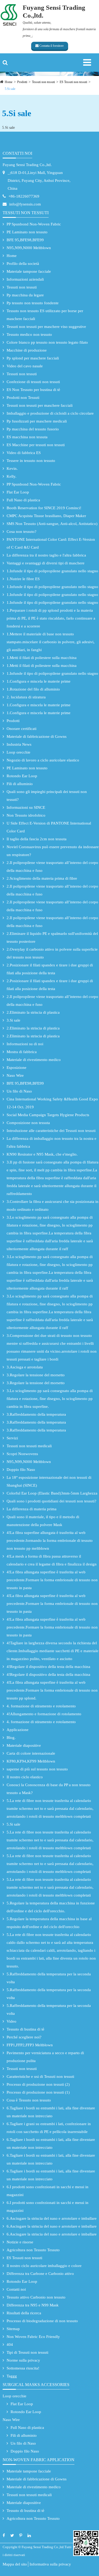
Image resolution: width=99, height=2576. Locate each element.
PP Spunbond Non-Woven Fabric (34, 224)
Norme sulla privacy (23, 2360)
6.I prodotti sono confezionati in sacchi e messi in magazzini (48, 2191)
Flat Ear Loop (18, 492)
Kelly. (11, 476)
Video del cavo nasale (25, 366)
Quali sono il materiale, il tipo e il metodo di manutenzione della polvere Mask (43, 1521)
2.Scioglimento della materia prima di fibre (42, 878)
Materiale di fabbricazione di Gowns (37, 736)
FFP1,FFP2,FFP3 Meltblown (30, 2045)
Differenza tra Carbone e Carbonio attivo (40, 2274)
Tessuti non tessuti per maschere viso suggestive (46, 327)
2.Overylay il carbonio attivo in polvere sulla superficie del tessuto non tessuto (52, 953)
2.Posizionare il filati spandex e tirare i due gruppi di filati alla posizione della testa (50, 969)
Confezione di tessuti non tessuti (33, 382)
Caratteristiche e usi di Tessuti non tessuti (40, 2077)
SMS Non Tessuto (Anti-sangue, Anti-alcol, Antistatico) (52, 524)
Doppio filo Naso (21, 1470)
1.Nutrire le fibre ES (23, 579)
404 (10, 2345)
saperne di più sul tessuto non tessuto (37, 1769)
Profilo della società (23, 264)
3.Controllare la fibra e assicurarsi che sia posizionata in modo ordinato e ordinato (53, 1205)
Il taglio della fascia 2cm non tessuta (37, 839)
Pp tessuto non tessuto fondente (33, 303)
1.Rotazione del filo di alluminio (33, 689)
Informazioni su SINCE (26, 807)
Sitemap (13, 2329)
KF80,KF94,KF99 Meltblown (31, 1761)
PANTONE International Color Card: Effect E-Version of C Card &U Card (51, 543)
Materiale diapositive (24, 1745)
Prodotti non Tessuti (23, 398)
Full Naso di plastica (23, 500)
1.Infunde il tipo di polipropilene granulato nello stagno (52, 571)
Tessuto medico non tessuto (29, 334)
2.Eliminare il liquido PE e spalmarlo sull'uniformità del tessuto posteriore (52, 937)
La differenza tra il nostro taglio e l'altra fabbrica (46, 555)
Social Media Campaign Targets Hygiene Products (48, 1115)
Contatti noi (17, 153)
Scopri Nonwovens (22, 1454)
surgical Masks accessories (36, 2385)
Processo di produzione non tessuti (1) (38, 2092)
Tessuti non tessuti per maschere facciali (40, 405)
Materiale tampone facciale (29, 271)
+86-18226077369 (24, 196)
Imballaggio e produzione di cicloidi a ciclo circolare (50, 413)
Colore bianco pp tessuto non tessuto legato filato (47, 342)
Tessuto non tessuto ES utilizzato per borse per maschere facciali (45, 315)
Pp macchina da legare (25, 295)
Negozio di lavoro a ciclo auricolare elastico (43, 760)
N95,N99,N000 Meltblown (29, 248)
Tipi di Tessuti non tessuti (27, 2352)
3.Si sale (13, 1020)
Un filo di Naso (19, 1091)
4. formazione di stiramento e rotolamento (41, 1706)
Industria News (19, 744)
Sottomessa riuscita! (23, 2368)
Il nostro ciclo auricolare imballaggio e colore (44, 2266)
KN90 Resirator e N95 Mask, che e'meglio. (42, 1154)
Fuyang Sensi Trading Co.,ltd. (27, 165)
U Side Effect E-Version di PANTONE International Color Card (49, 827)
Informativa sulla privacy (50, 2564)
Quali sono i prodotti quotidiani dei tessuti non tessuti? (51, 1501)
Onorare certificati (22, 729)
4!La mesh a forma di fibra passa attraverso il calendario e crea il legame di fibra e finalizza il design (52, 1560)
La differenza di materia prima (32, 1509)
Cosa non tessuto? (22, 532)
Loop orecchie (18, 752)
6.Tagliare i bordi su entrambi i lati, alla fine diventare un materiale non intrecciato (51, 2112)
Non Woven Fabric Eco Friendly (33, 2337)
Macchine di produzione (27, 350)
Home (9, 82)
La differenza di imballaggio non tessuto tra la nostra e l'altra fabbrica (51, 1142)
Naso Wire (15, 1075)
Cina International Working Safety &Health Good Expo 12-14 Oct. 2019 (52, 1103)
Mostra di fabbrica (22, 1052)
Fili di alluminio (20, 784)
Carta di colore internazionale (31, 1753)
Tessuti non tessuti (43, 82)
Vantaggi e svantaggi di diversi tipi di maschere (46, 563)
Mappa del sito (15, 2564)
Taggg (12, 2376)
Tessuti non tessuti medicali (29, 1446)
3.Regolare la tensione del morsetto (36, 1375)
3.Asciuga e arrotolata (25, 1367)
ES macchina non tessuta (27, 437)
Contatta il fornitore (51, 46)
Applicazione (18, 1730)
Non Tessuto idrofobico (26, 815)
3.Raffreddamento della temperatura (36, 1414)
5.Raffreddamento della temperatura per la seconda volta (49, 1978)
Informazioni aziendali (25, 279)
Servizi (12, 1438)
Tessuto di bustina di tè (25, 2029)
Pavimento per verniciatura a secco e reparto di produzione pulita (45, 2057)
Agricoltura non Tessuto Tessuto (33, 2250)
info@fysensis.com (25, 204)
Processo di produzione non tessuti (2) (38, 2084)
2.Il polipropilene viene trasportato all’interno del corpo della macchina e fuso (52, 867)
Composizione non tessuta (28, 1123)
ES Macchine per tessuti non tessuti (36, 445)
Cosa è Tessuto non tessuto (29, 2100)
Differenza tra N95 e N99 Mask (33, 2305)
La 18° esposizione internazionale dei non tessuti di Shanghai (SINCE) (49, 1481)
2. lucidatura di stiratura (26, 697)
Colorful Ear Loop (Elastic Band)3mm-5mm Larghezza (52, 1493)
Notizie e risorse (20, 2242)
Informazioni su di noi (25, 1044)
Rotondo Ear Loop (22, 776)
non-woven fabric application (39, 2460)
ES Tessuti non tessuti (73, 82)
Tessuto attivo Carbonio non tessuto (36, 2297)
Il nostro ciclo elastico (25, 1777)
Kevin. (12, 468)
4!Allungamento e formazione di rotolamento (44, 1714)
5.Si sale (10, 89)
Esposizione (16, 1068)
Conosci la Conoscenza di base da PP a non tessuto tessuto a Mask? (49, 1789)
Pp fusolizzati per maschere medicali (37, 421)
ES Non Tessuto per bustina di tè (33, 390)
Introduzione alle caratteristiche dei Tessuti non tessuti (51, 1131)
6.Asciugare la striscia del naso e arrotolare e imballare (52, 2218)
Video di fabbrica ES (24, 453)
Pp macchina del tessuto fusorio (33, 429)
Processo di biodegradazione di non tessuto (42, 2321)
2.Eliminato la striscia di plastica (33, 1012)
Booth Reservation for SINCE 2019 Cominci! (44, 508)
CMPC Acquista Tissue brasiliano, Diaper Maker (46, 516)
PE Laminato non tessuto (27, 232)
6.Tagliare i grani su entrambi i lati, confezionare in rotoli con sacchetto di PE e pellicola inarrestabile (49, 2128)
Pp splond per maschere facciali (33, 358)
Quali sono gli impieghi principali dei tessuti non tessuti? (47, 796)
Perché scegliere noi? (24, 2037)
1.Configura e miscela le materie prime (39, 681)
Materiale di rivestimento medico (34, 1060)
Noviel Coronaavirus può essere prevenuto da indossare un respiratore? (53, 851)
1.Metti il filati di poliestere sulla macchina (42, 658)
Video (11, 2021)
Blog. (11, 1738)
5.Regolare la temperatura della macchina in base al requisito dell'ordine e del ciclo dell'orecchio (49, 1923)
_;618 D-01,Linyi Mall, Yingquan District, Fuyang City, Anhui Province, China (39, 181)
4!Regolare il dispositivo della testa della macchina (48, 1667)
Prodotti (22, 82)
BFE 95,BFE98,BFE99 (25, 240)
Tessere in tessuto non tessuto (31, 461)
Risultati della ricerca (24, 2313)
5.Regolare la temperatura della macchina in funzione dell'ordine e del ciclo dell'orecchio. (51, 1907)
